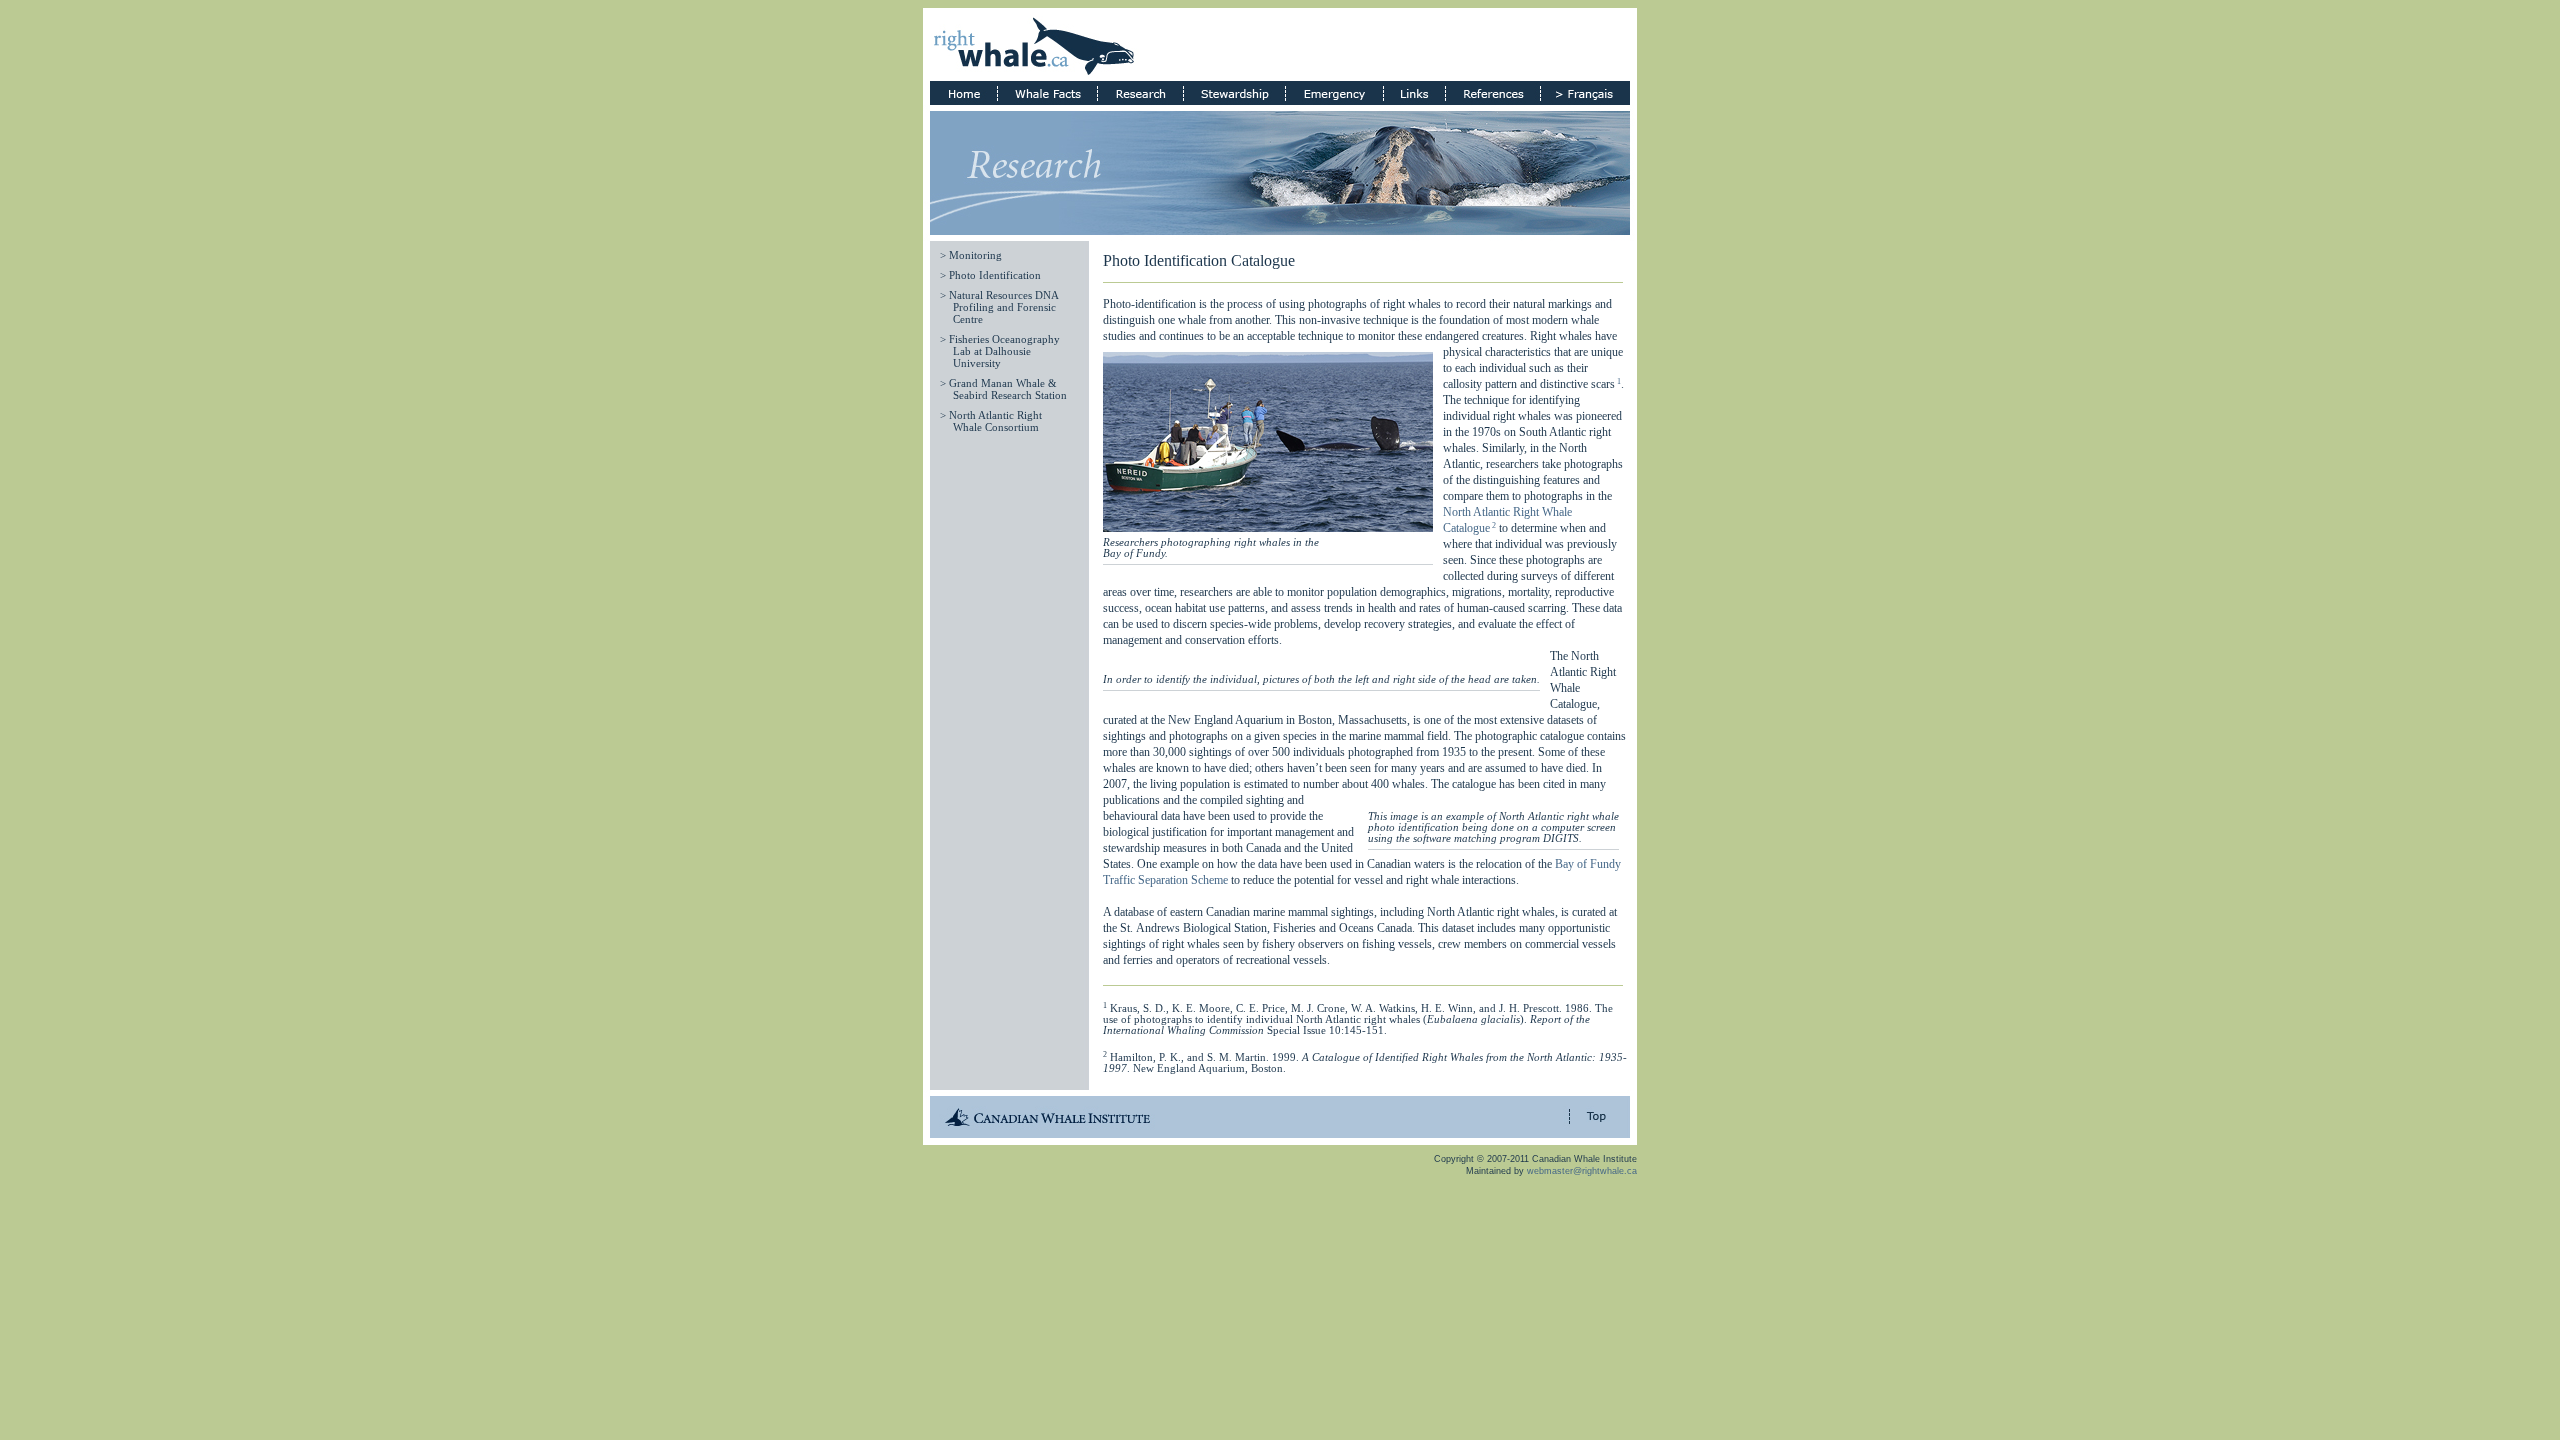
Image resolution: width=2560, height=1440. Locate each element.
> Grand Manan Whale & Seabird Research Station (1003, 389)
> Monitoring (971, 255)
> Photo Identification (990, 275)
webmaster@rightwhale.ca (1582, 1171)
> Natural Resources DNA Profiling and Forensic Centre (999, 307)
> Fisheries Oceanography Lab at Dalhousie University (1000, 351)
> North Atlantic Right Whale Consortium (991, 421)
